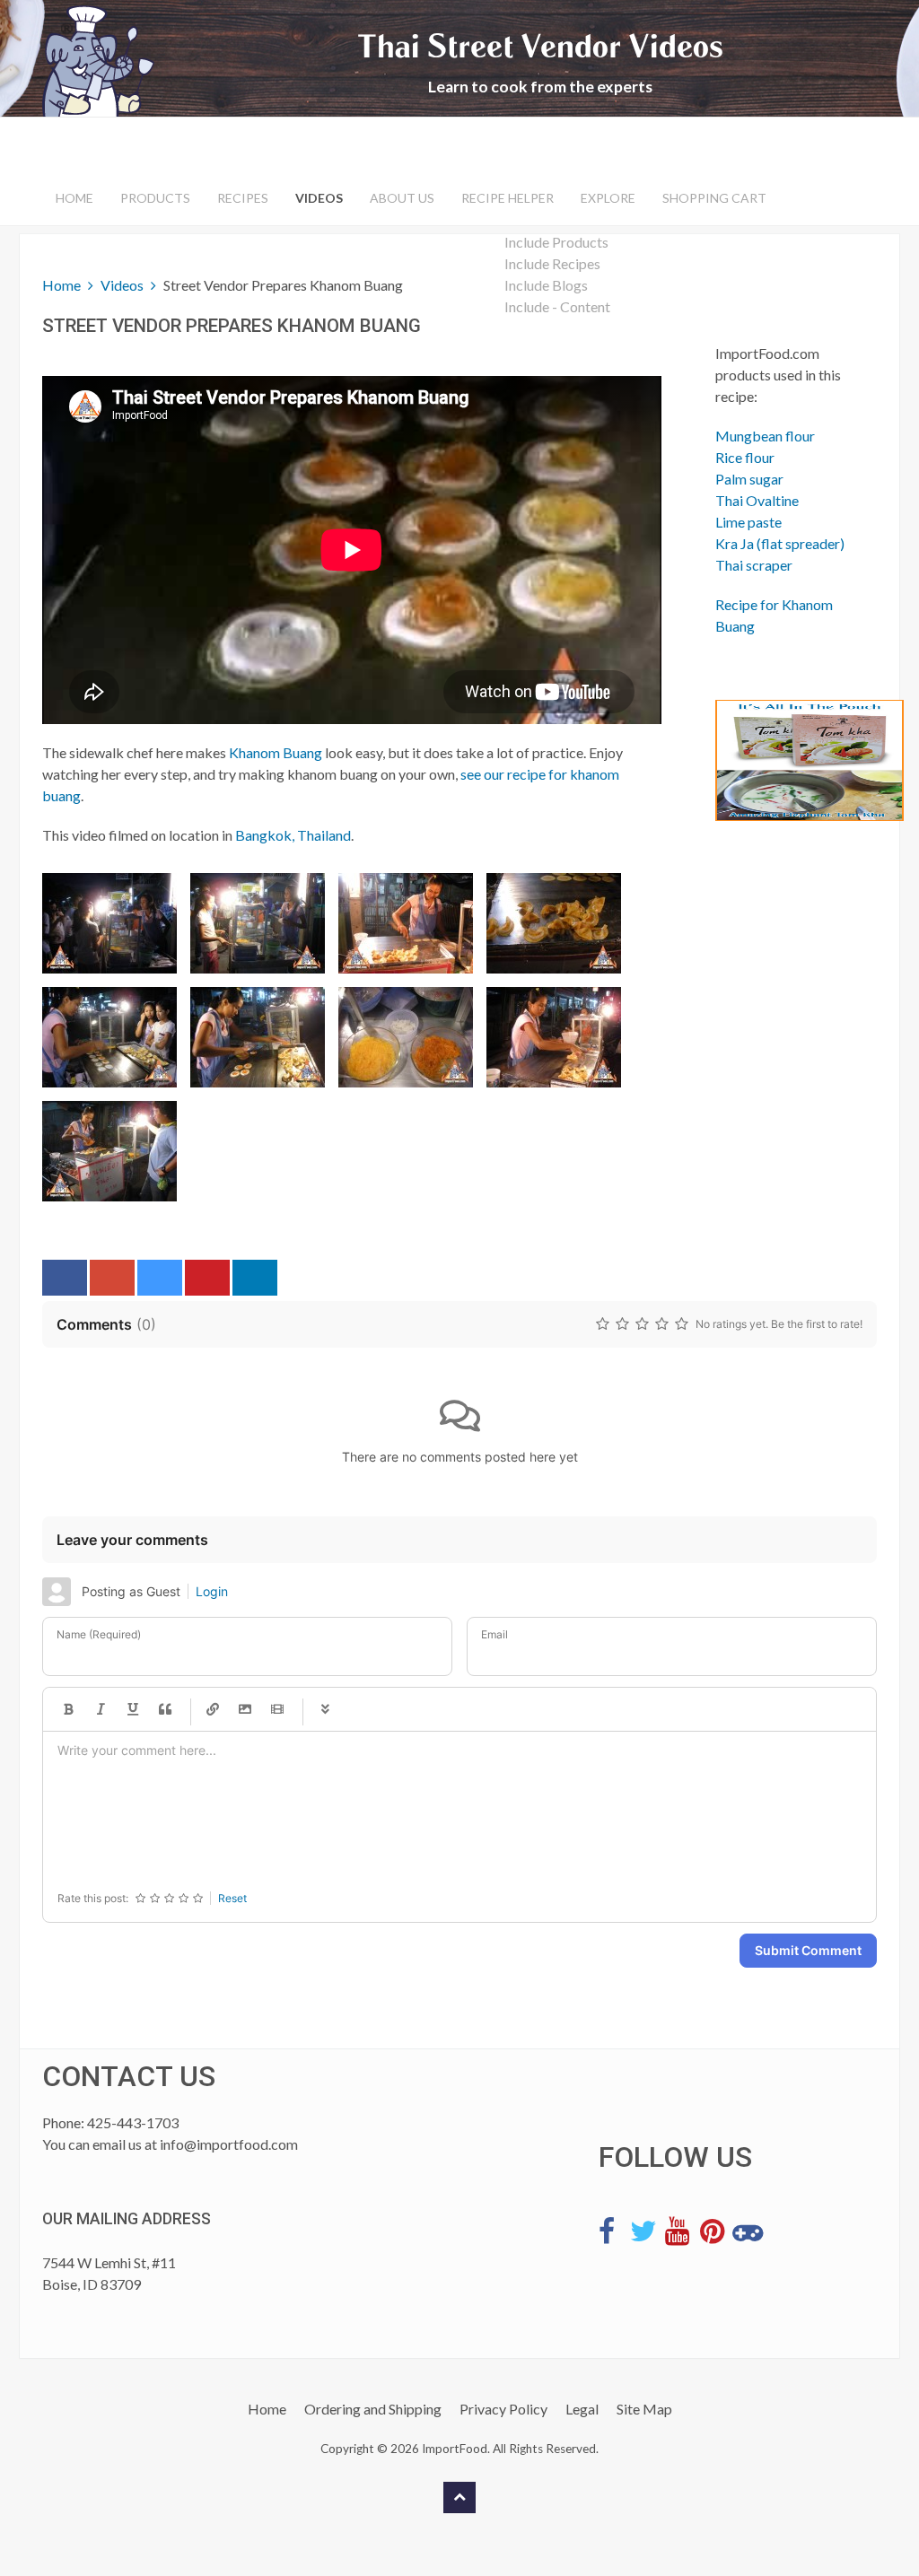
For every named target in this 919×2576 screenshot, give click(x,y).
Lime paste (748, 522)
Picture (245, 1709)
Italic (101, 1709)
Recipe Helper (508, 198)
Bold (68, 1709)
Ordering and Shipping (373, 2409)
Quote (165, 1709)
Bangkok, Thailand (293, 835)
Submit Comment (808, 1950)
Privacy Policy (503, 2409)
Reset (232, 1898)
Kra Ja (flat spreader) (780, 543)
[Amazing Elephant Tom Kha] (783, 760)
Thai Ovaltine (757, 500)
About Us (402, 198)
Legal (582, 2409)
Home (74, 198)
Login (212, 1591)
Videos (319, 198)
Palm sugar (749, 479)
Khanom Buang (276, 752)
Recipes (243, 198)
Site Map (644, 2409)
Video (277, 1709)
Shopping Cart (714, 198)
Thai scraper (754, 565)
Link (213, 1709)
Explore (608, 198)
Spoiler (325, 1709)
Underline (133, 1709)
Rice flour (745, 457)
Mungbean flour (765, 436)
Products (155, 198)
